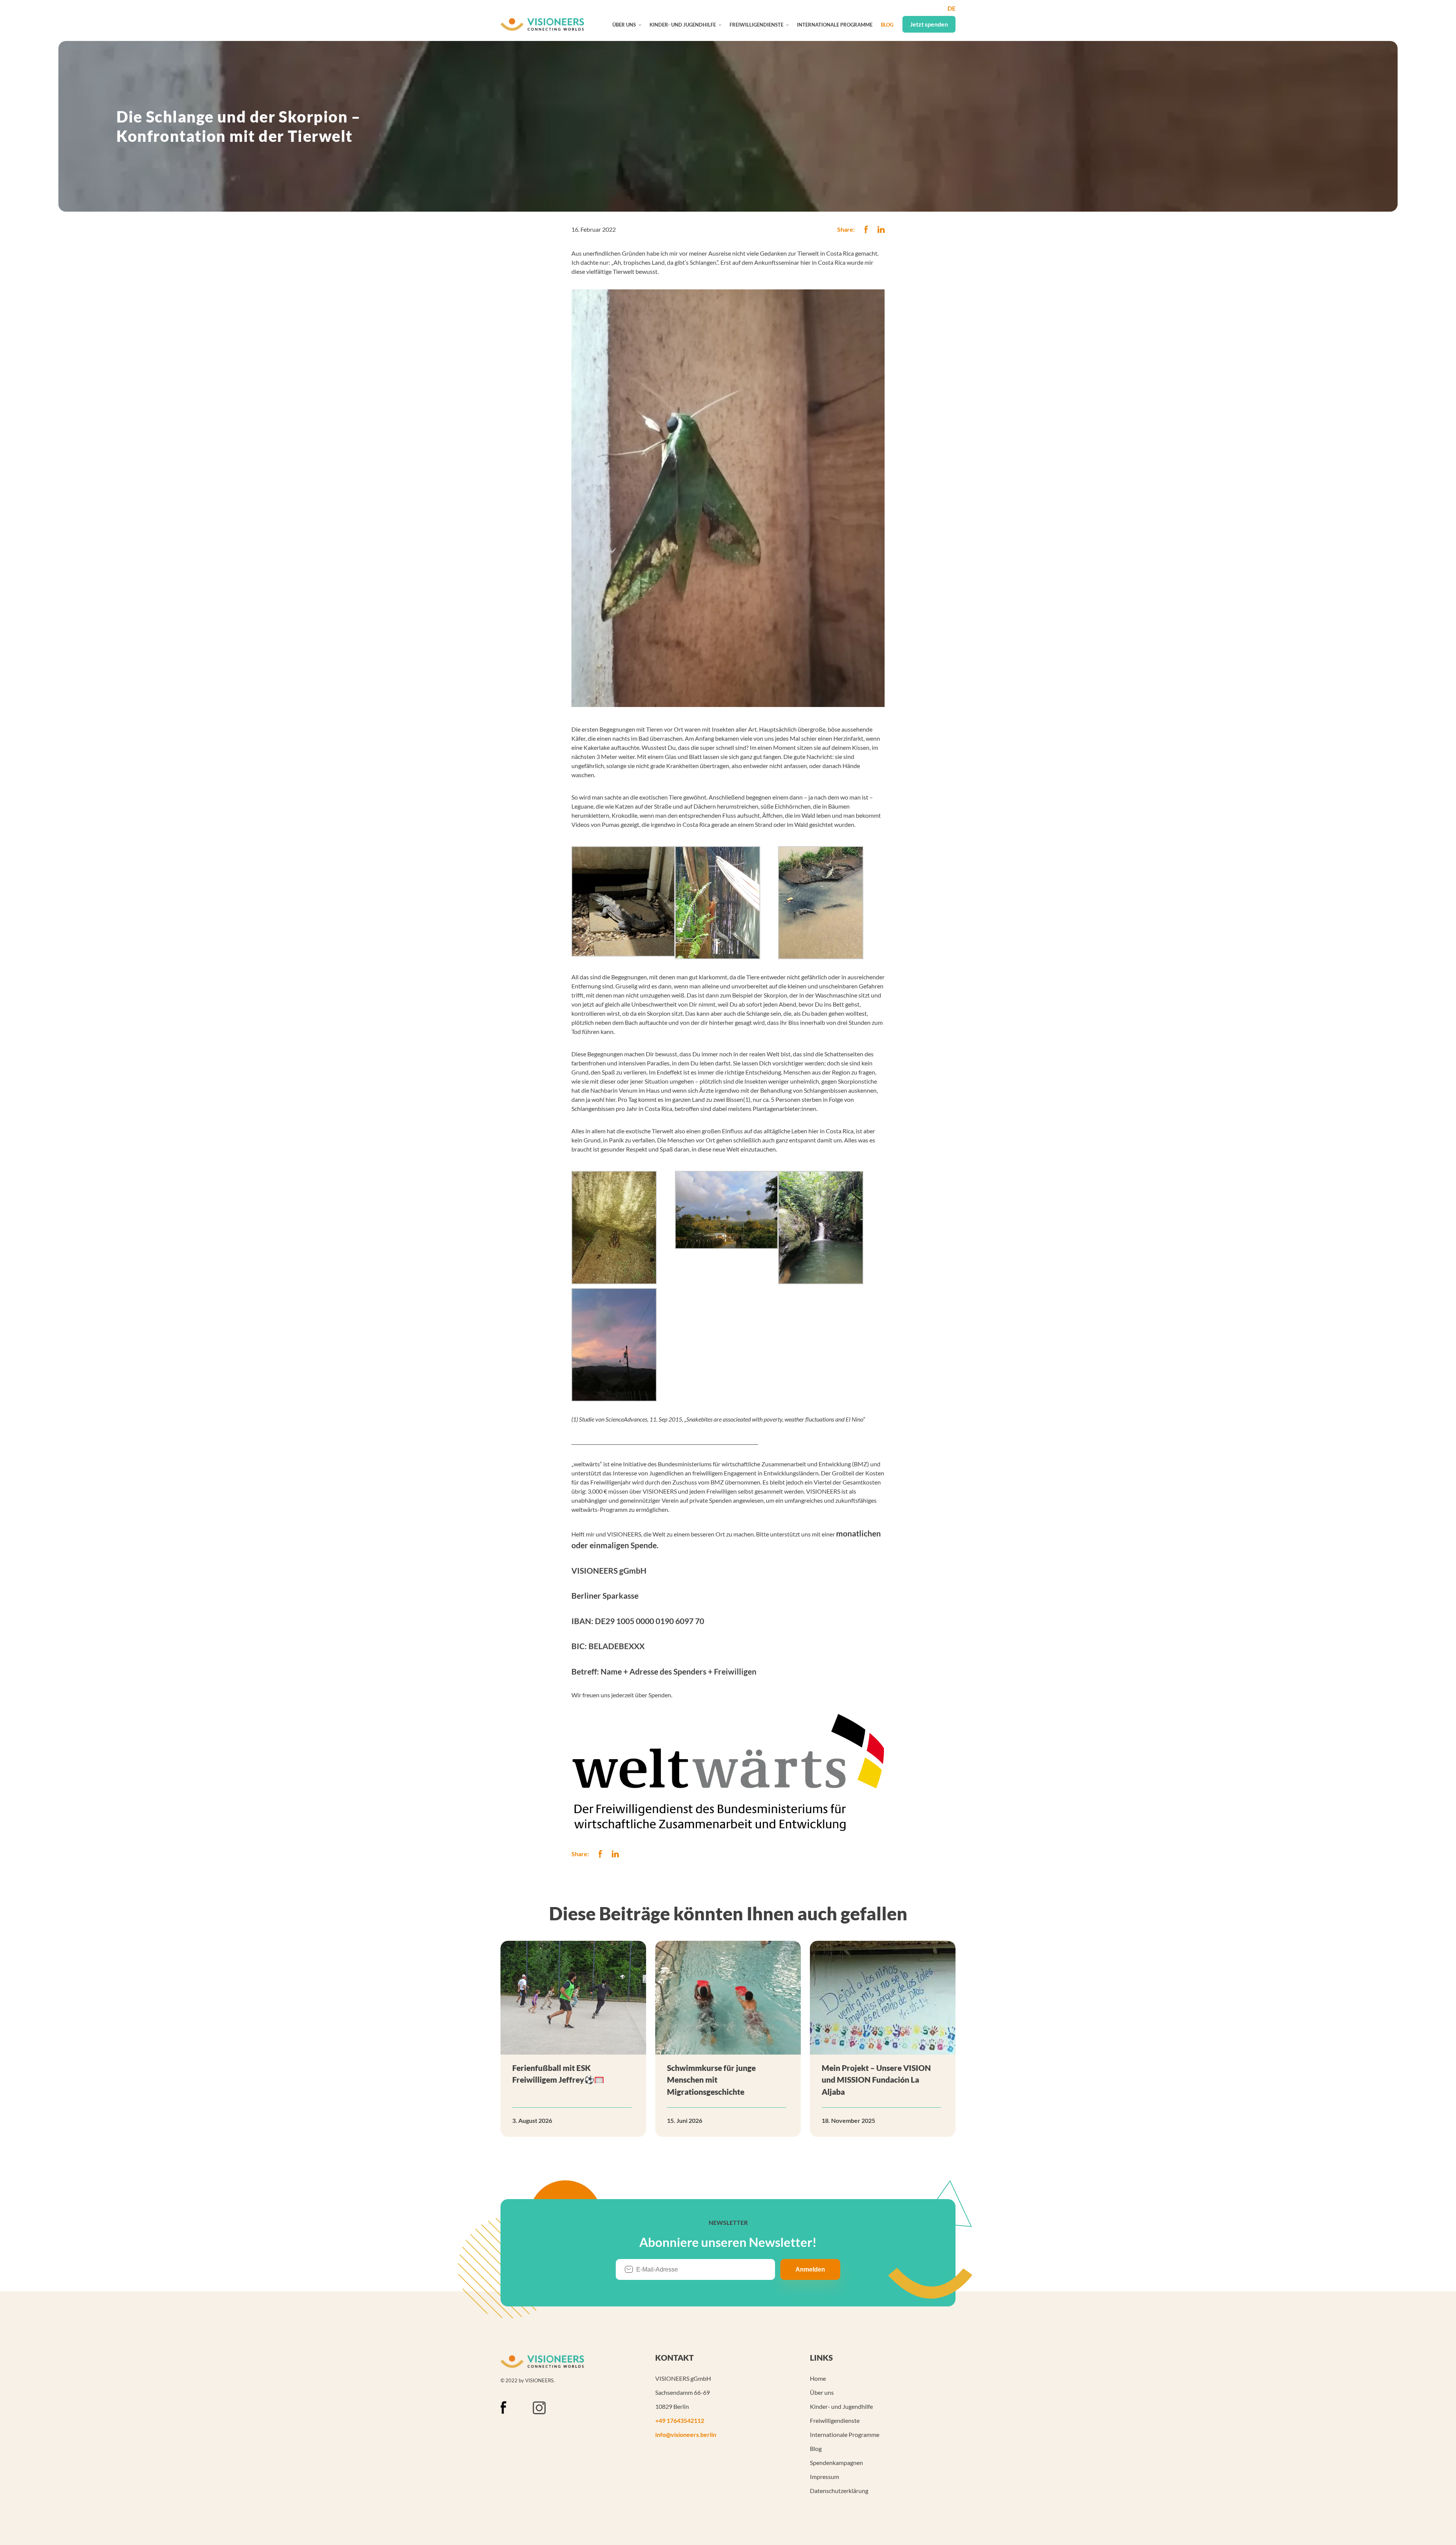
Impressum (824, 2477)
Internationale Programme (835, 25)
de (952, 8)
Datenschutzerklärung (839, 2491)
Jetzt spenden (929, 24)
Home (818, 2378)
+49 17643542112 (680, 2420)
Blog (887, 25)
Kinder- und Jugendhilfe (683, 25)
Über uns (624, 25)
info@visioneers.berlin (686, 2434)
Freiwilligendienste (756, 25)
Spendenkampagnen (836, 2463)
